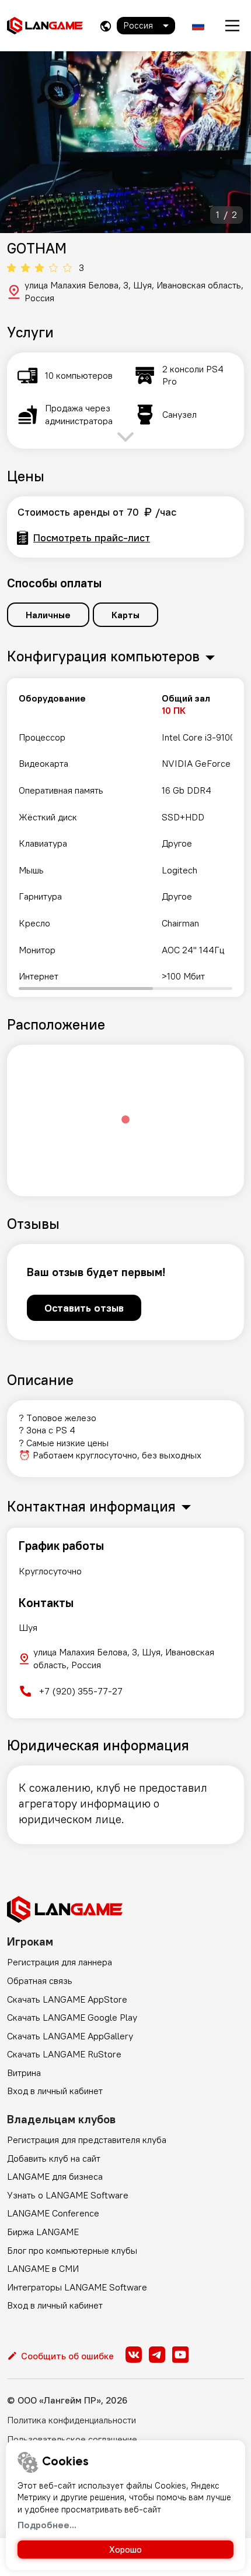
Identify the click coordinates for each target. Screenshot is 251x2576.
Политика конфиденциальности (72, 2420)
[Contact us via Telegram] (157, 2355)
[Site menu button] (232, 26)
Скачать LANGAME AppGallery (70, 2036)
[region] (125, 838)
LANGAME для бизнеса (55, 2176)
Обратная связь (40, 1981)
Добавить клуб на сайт (54, 2158)
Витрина (24, 2073)
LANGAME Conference (53, 2213)
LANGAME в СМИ (43, 2268)
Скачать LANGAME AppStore (67, 1999)
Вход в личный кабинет (55, 2091)
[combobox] (146, 26)
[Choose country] (106, 26)
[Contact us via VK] (134, 2355)
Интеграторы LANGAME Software (77, 2287)
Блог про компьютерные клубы (72, 2250)
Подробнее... (47, 2525)
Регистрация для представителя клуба (87, 2140)
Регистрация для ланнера (60, 1962)
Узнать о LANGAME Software (68, 2195)
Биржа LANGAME (43, 2232)
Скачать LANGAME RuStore (64, 2054)
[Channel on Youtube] (180, 2355)
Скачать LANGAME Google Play (72, 2017)
